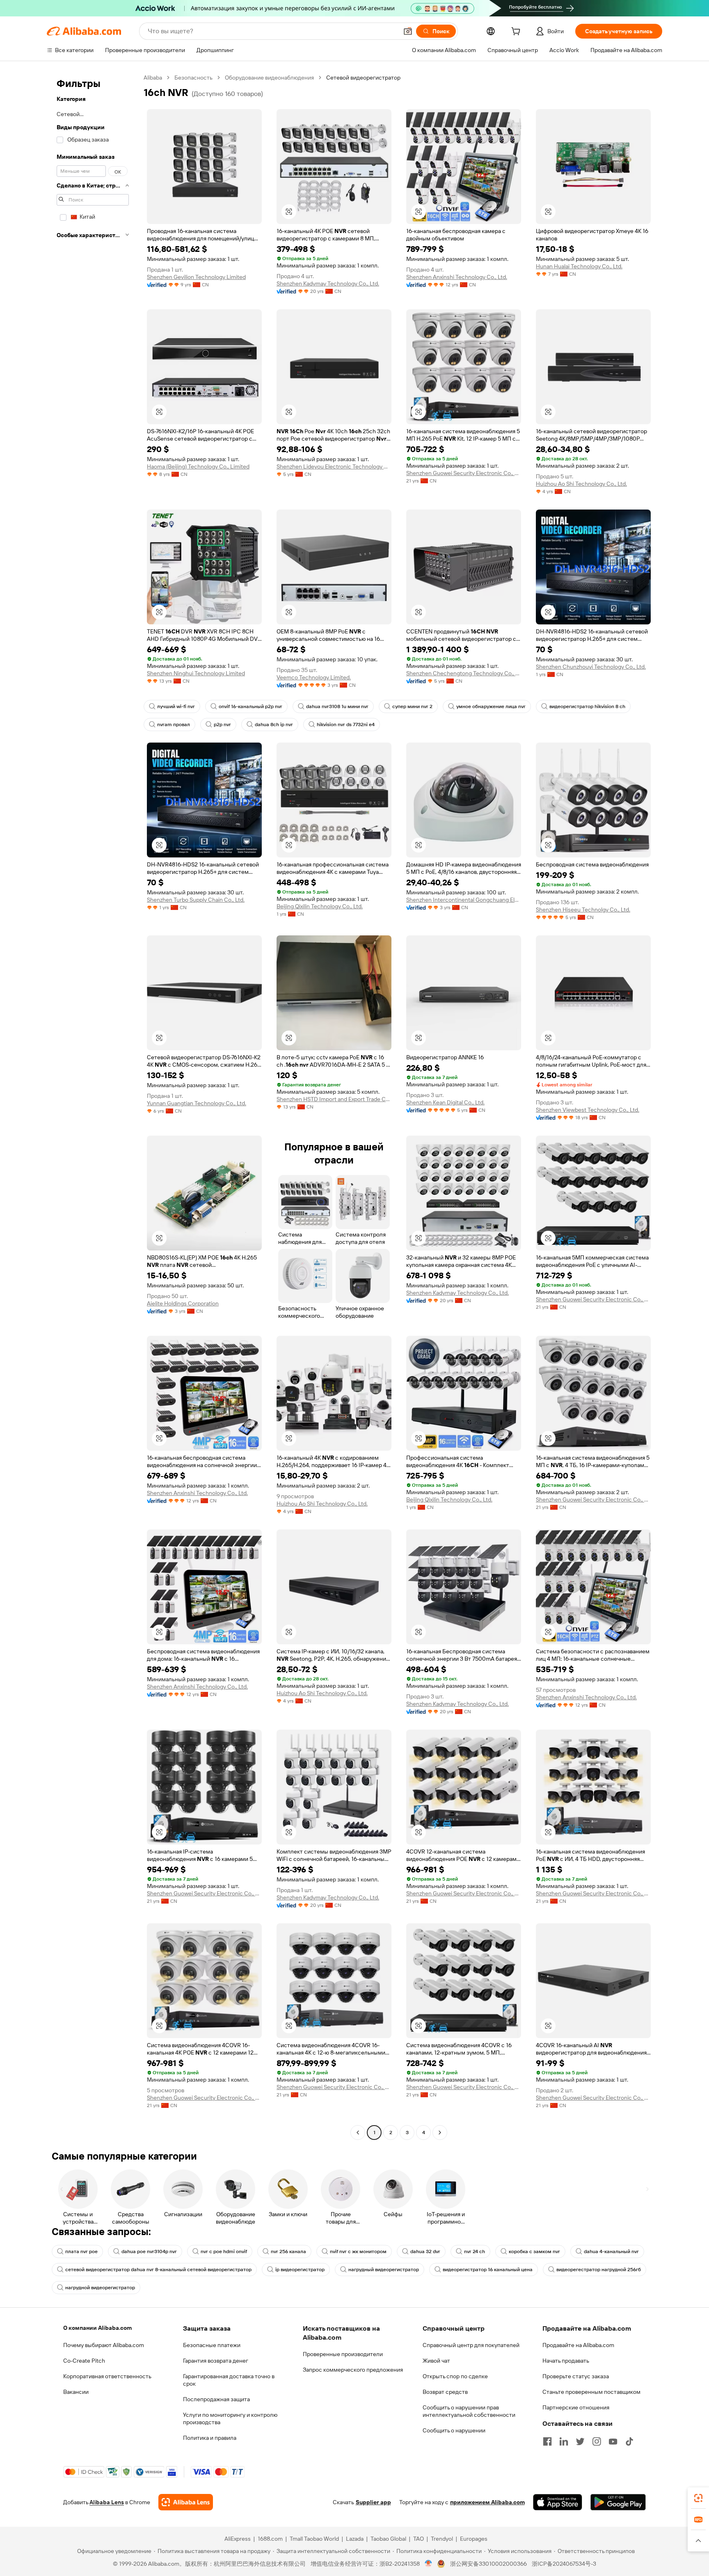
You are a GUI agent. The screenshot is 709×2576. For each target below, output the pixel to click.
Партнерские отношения (576, 2407)
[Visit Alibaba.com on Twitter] (580, 2441)
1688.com (270, 2539)
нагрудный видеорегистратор (384, 2270)
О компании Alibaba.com (97, 2328)
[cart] (517, 32)
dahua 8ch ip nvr (274, 725)
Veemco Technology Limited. (314, 677)
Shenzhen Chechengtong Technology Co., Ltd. (464, 673)
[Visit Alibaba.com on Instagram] (597, 2441)
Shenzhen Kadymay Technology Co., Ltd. (328, 283)
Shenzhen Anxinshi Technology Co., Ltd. (457, 277)
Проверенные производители (343, 2354)
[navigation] (93, 1106)
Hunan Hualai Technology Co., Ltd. (579, 266)
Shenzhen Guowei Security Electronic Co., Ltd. (464, 473)
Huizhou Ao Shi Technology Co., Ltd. (581, 484)
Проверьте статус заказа (576, 2376)
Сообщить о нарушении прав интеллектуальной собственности (469, 2411)
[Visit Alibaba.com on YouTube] (613, 2441)
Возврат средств (445, 2392)
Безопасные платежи (212, 2345)
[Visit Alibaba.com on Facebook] (547, 2441)
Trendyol (442, 2539)
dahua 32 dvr (425, 2251)
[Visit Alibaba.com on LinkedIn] (564, 2441)
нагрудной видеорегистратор (100, 2288)
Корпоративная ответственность (107, 2376)
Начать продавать (566, 2361)
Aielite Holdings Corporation (183, 1303)
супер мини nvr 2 (412, 706)
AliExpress (238, 2539)
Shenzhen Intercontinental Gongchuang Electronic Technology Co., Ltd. (464, 900)
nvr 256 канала (288, 2251)
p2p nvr (222, 725)
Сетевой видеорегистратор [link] (363, 78)
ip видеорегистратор (300, 2270)
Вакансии (76, 2392)
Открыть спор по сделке (455, 2376)
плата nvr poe (81, 2251)
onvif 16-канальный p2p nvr (250, 706)
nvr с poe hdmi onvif (224, 2251)
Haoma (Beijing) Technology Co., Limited (198, 466)
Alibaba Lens (107, 2502)
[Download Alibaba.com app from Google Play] (618, 2502)
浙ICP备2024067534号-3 (564, 2564)
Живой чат (436, 2361)
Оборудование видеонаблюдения (269, 78)
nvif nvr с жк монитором (358, 2251)
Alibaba (153, 78)
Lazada (355, 2539)
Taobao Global (388, 2539)
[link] (698, 2498)
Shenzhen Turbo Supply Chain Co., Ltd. (196, 900)
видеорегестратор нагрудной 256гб (599, 2270)
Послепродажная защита (216, 2399)
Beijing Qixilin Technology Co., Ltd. (320, 906)
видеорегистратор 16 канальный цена (488, 2270)
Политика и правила (210, 2438)
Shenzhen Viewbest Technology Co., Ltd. (588, 1110)
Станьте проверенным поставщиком (591, 2392)
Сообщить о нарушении (454, 2430)
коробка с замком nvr (534, 2251)
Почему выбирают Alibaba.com (104, 2345)
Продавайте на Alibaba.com (578, 2345)
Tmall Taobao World (314, 2539)
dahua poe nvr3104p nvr (149, 2251)
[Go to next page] (440, 2133)
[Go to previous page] (358, 2133)
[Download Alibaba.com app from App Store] (558, 2502)
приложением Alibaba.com (487, 2502)
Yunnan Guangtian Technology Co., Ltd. (197, 1103)
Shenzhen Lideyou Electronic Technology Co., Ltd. (334, 466)
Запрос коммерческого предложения (353, 2370)
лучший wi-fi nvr (176, 706)
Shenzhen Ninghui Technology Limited (196, 673)
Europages (474, 2539)
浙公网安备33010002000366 (488, 2564)
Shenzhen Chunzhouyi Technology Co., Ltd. (591, 667)
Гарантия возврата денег (216, 2361)
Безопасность (193, 78)
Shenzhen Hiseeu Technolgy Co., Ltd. (583, 910)
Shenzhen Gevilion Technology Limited (196, 277)
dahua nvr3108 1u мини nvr (337, 706)
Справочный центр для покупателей (471, 2345)
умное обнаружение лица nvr (491, 706)
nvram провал (174, 725)
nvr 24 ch (475, 2251)
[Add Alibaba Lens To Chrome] (186, 2502)
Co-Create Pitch (84, 2361)
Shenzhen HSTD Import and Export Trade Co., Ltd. (334, 1099)
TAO (419, 2539)
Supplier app (373, 2502)
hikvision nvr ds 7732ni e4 (346, 725)
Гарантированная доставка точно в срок (229, 2380)
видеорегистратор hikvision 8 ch (587, 706)
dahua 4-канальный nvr (611, 2251)
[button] (408, 31)
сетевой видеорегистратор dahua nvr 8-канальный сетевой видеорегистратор (158, 2270)
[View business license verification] (429, 2564)
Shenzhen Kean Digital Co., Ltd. (445, 1102)
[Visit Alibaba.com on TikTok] (629, 2441)
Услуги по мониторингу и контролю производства (230, 2418)
